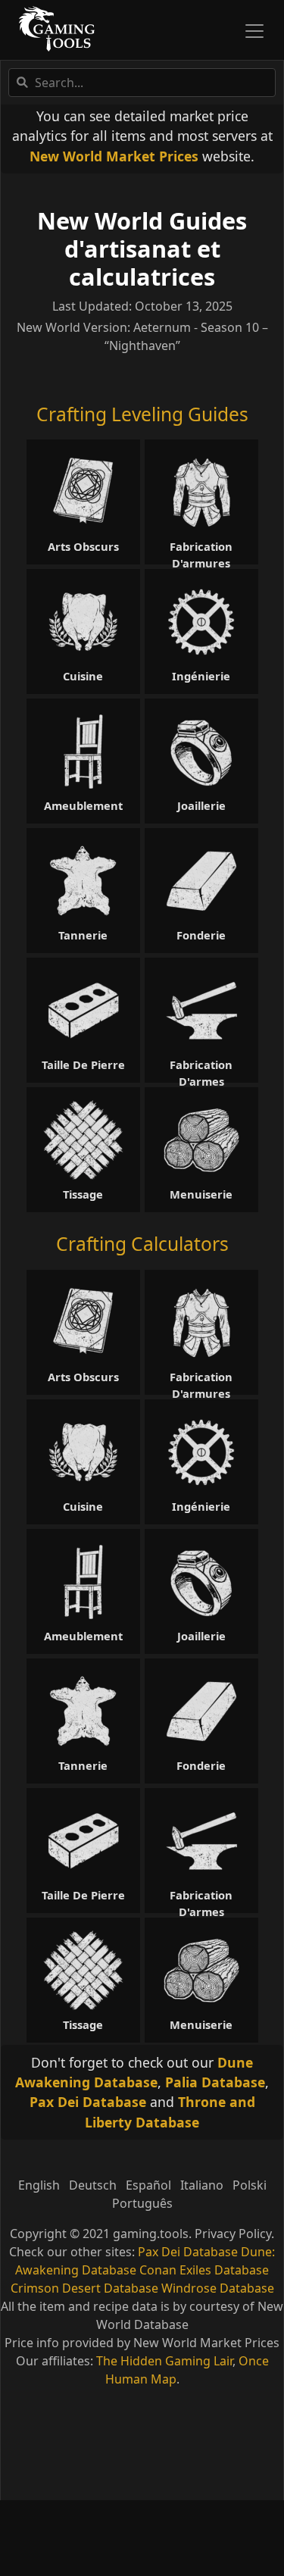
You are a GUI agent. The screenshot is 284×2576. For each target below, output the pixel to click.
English (39, 2185)
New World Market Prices (114, 156)
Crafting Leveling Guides (142, 414)
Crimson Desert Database (84, 2288)
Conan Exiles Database (204, 2270)
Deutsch (93, 2185)
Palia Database (215, 2082)
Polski (250, 2185)
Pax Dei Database (88, 2102)
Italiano (202, 2185)
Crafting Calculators (142, 1244)
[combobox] (142, 83)
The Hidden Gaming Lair (164, 2361)
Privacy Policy (233, 2234)
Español (148, 2185)
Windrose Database (218, 2288)
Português (142, 2203)
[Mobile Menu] (254, 31)
